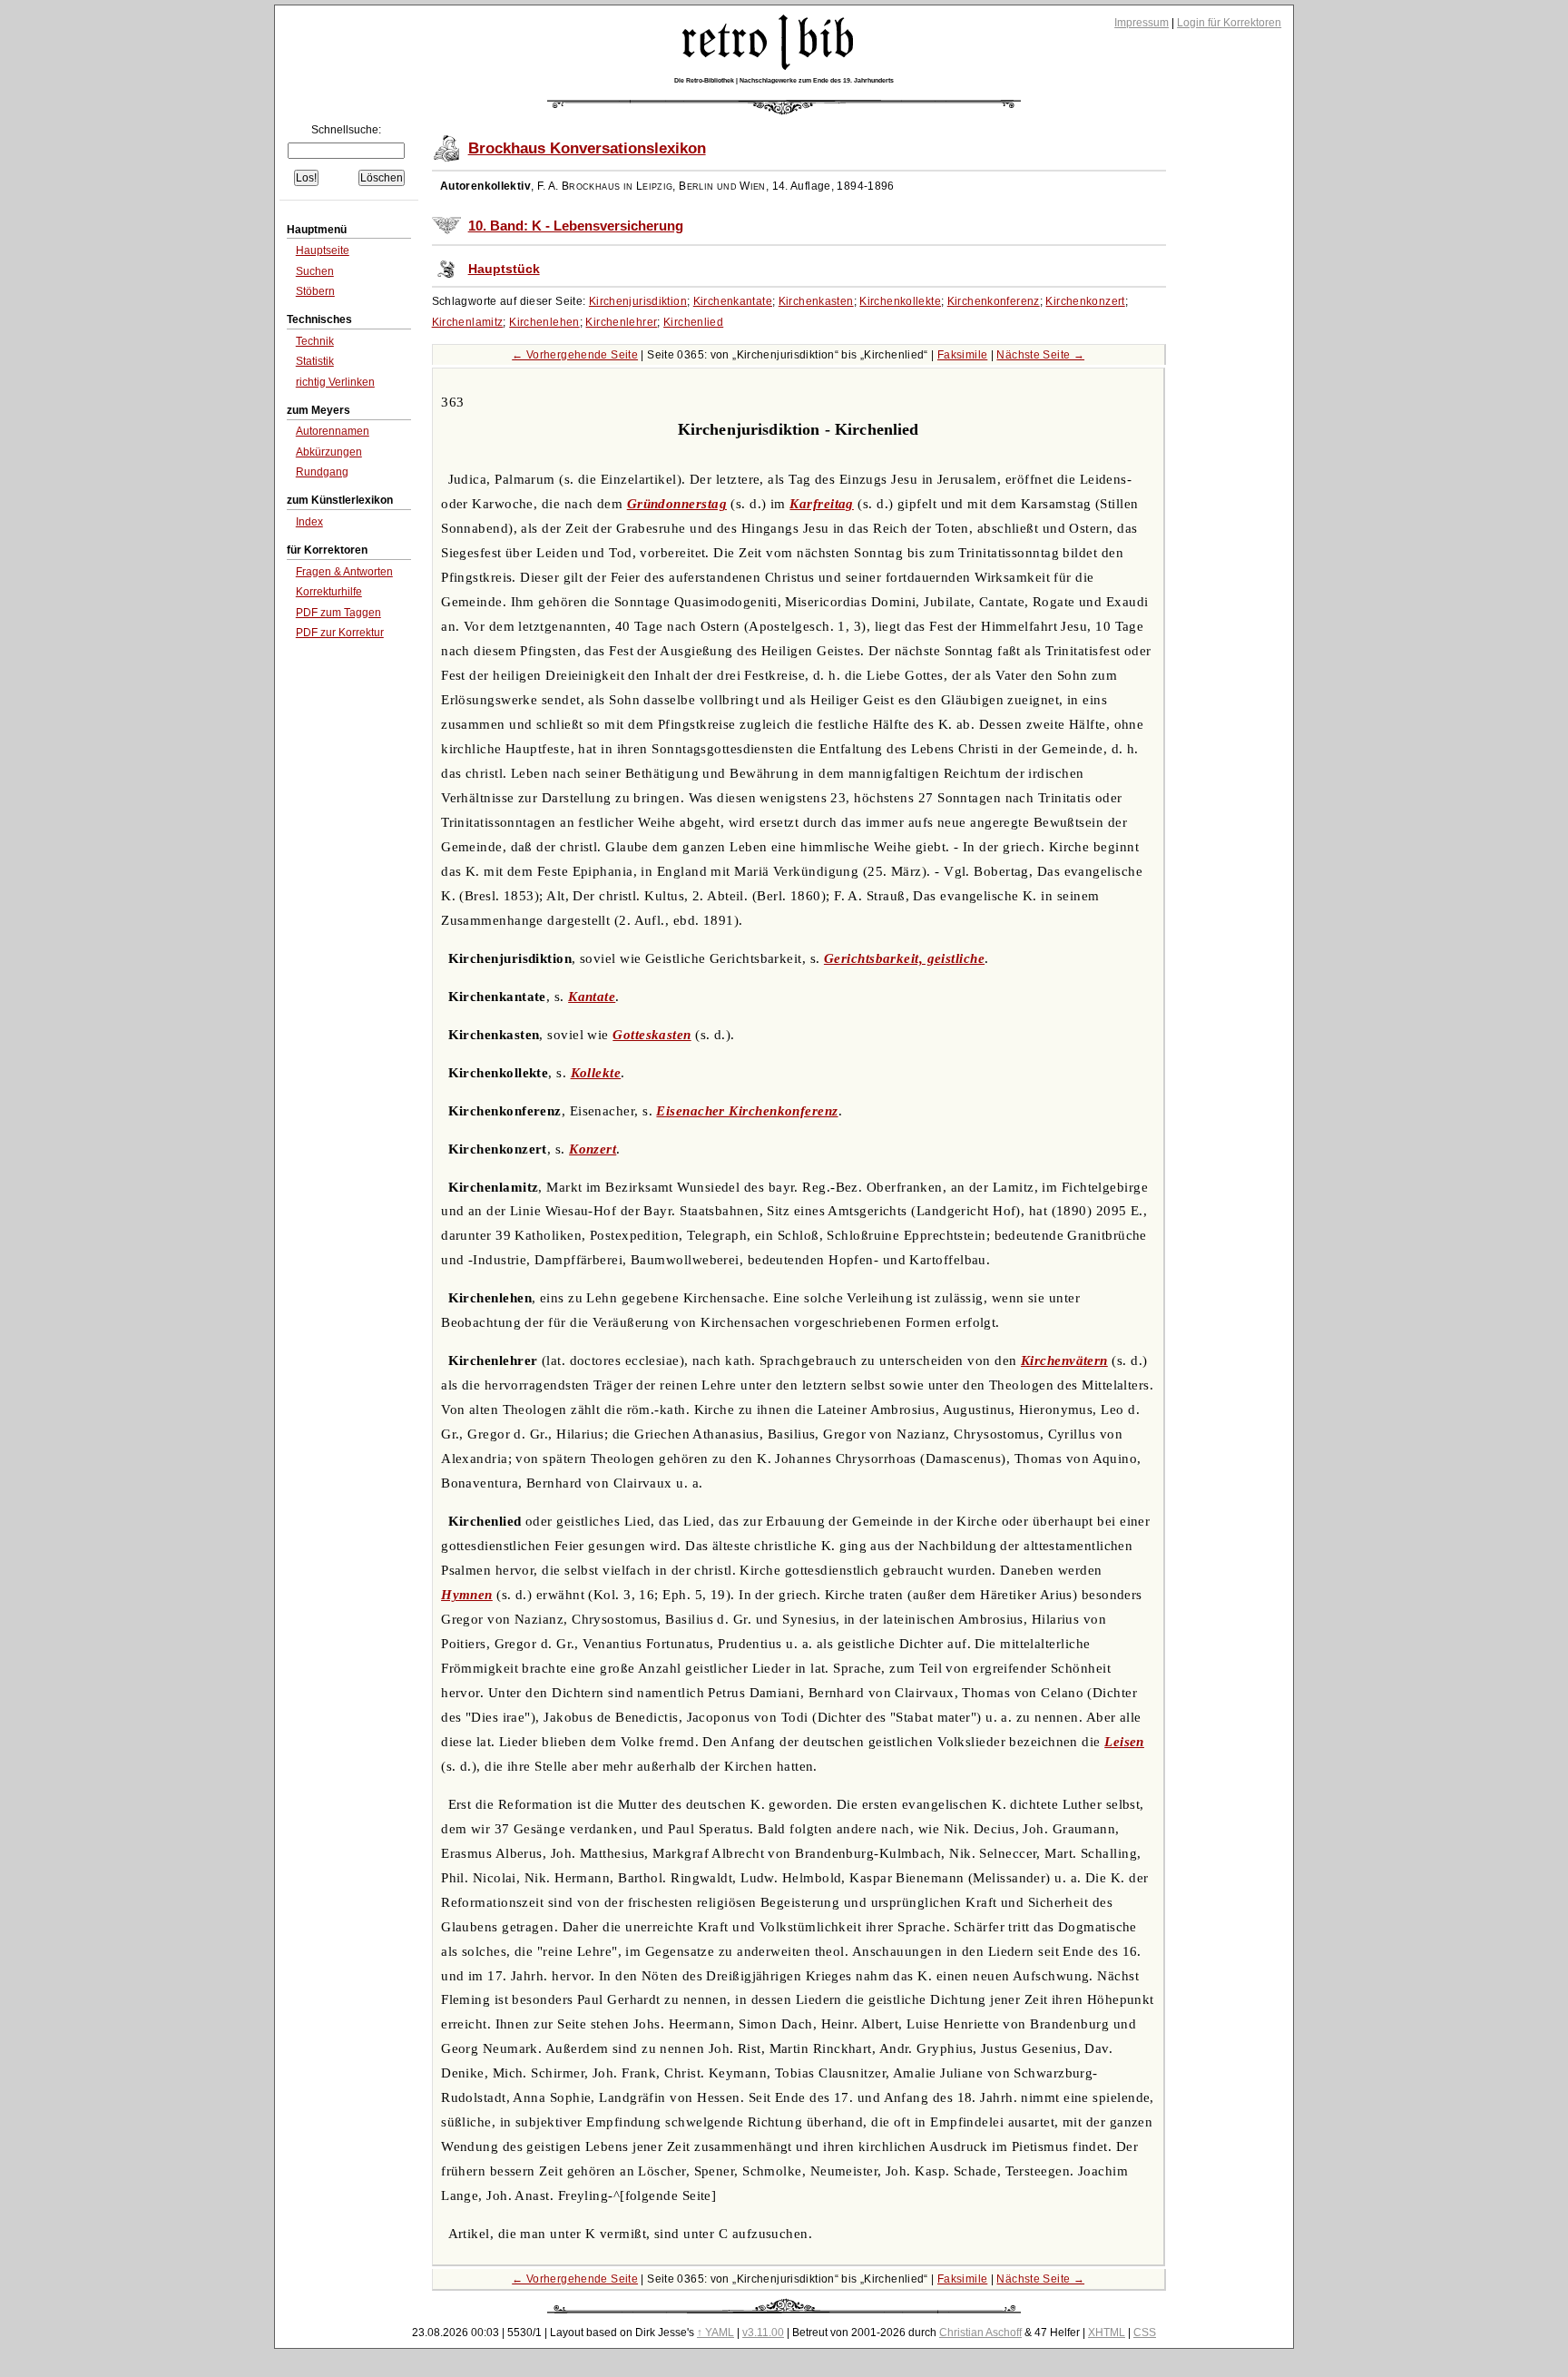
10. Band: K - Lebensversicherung (576, 226)
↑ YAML (715, 2333)
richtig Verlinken (335, 382)
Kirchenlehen (544, 322)
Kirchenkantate (733, 301)
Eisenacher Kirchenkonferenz (747, 1111)
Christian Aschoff (980, 2333)
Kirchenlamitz (468, 322)
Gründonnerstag (677, 504)
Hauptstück (504, 269)
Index (309, 522)
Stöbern (315, 291)
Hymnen (467, 1595)
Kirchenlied (693, 322)
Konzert (593, 1149)
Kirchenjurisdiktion (638, 301)
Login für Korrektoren (1229, 23)
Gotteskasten (652, 1035)
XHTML (1107, 2333)
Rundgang (322, 472)
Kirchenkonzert (1085, 301)
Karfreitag (822, 504)
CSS (1145, 2333)
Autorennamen (333, 431)
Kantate (592, 997)
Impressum (1142, 23)
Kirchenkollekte (900, 301)
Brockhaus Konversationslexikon (587, 148)
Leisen (1124, 1742)
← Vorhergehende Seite (575, 355)
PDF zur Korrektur (340, 633)
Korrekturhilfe (329, 592)
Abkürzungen (329, 452)
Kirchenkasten (816, 301)
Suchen (315, 271)
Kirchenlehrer (621, 322)
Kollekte (596, 1073)
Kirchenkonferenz (994, 301)
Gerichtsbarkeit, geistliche (904, 958)
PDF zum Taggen (338, 613)
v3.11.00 (763, 2333)
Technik (315, 341)
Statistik (315, 361)
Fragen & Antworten (344, 572)
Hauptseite (323, 250)
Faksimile (962, 355)
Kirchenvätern (1064, 1360)
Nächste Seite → (1040, 355)
